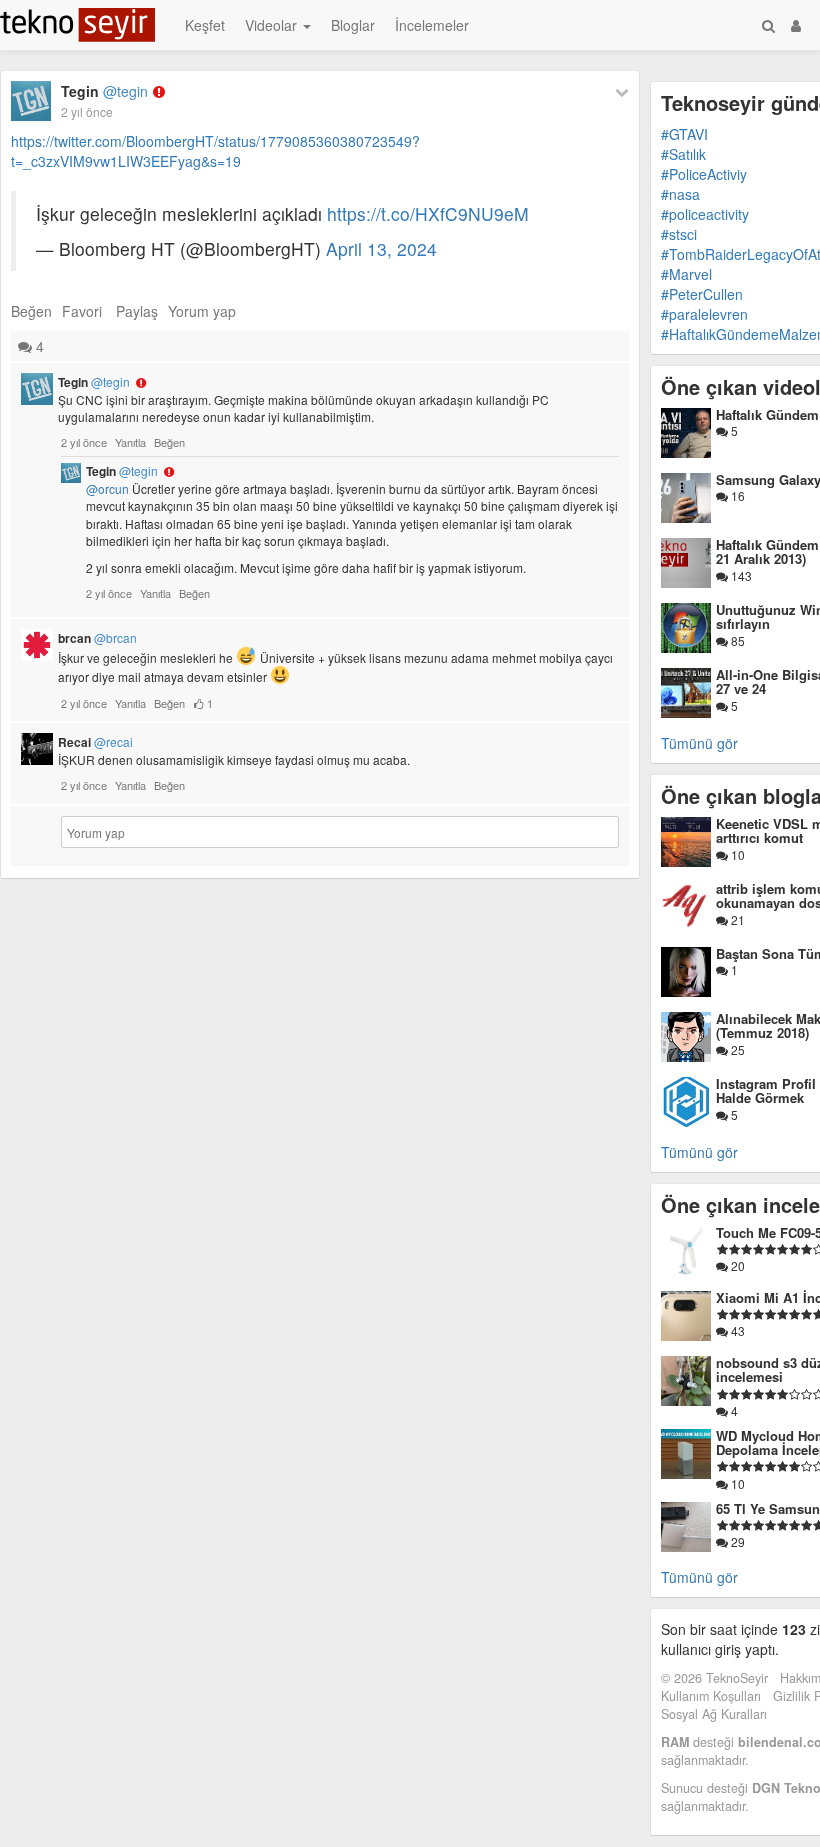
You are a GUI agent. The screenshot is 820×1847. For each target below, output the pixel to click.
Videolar (273, 25)
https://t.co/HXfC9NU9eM (428, 213)
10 (736, 854)
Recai (95, 742)
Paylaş (137, 311)
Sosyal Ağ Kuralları (714, 1714)
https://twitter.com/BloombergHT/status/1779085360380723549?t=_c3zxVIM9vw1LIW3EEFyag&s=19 (215, 151)
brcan (97, 638)
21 (736, 919)
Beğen (31, 311)
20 (736, 1265)
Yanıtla (130, 442)
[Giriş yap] (796, 25)
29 (736, 1541)
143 (740, 575)
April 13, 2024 (381, 248)
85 (736, 640)
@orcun (107, 488)
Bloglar (353, 25)
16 (736, 495)
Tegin (104, 91)
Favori (82, 311)
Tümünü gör (699, 743)
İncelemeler (432, 25)
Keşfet (205, 25)
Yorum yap (202, 311)
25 (736, 1049)
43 (736, 1330)
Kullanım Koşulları (711, 1696)
